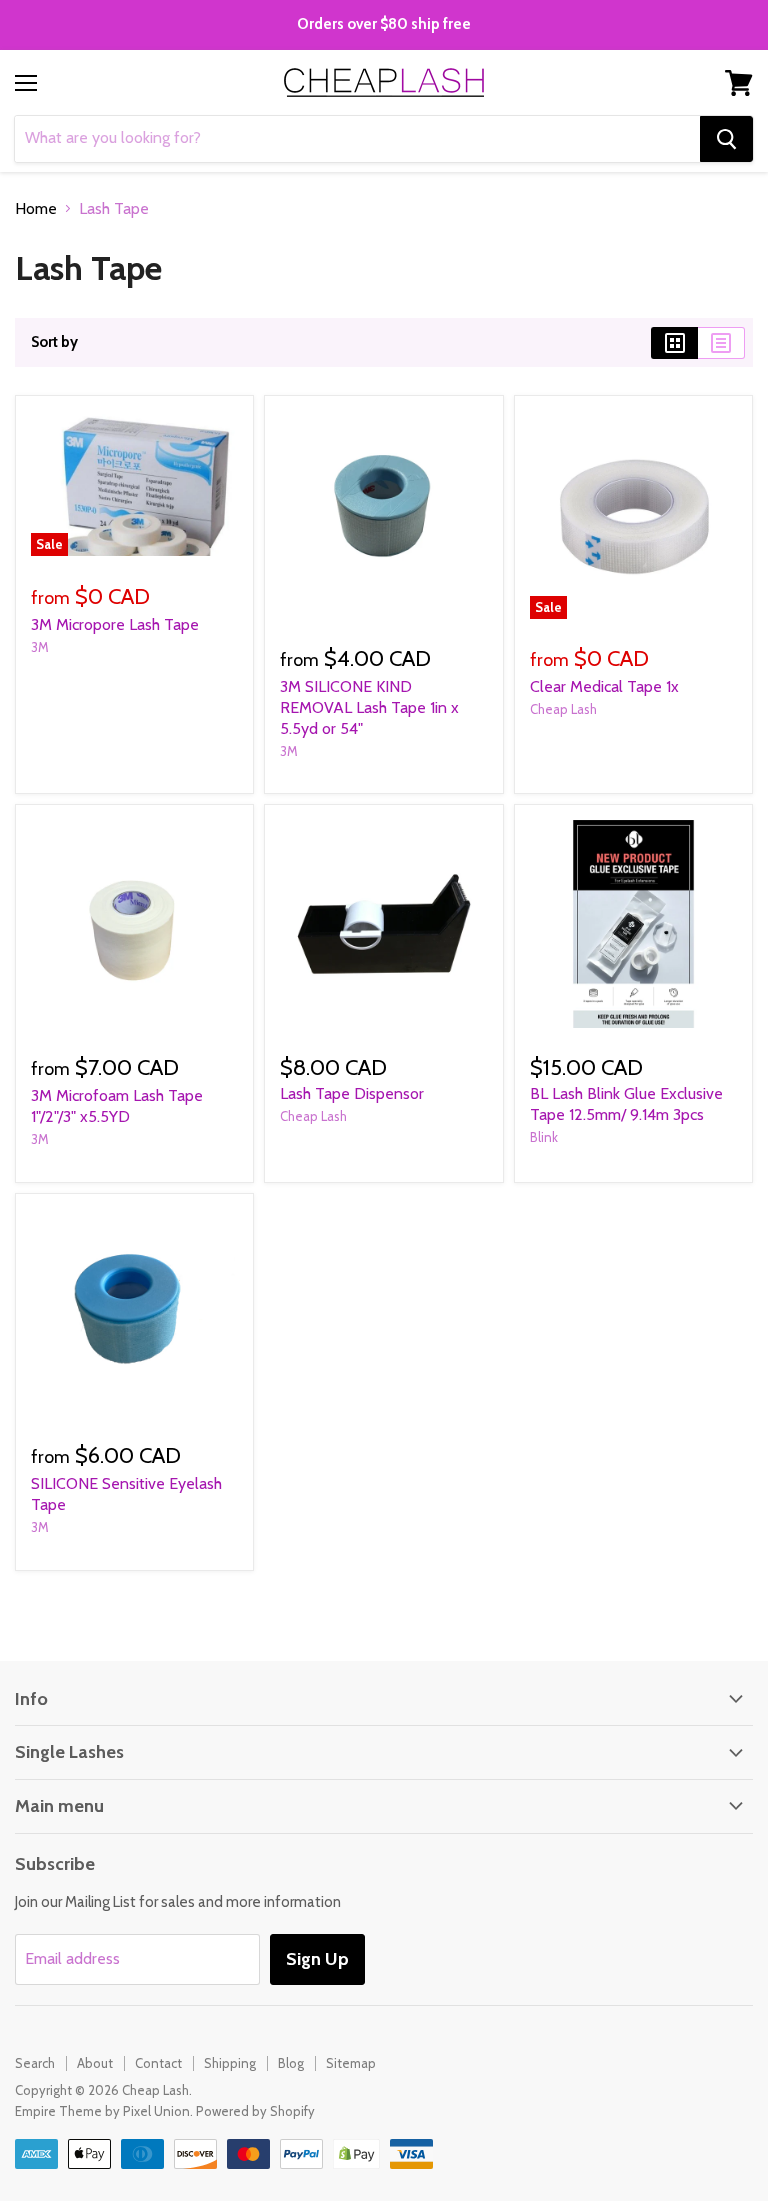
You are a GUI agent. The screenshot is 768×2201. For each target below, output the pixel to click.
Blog (291, 2063)
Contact (158, 2063)
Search (35, 2063)
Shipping (230, 2063)
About (95, 2063)
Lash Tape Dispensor (352, 1093)
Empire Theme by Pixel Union (102, 2111)
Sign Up (317, 1959)
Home (36, 209)
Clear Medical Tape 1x (604, 686)
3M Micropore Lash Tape (115, 624)
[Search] (726, 139)
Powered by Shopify (255, 2111)
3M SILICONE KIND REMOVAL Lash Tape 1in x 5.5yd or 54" (369, 707)
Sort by (54, 342)
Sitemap (351, 2063)
